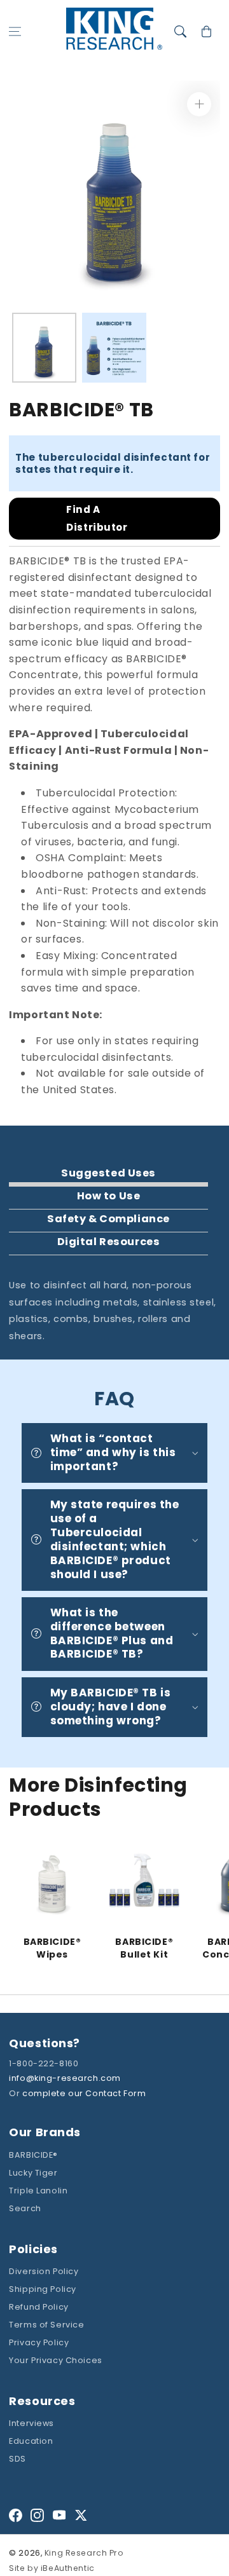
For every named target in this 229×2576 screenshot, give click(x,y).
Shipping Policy (43, 2289)
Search (25, 2208)
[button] (15, 32)
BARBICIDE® (33, 2155)
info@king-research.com (65, 2078)
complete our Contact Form (84, 2093)
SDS (17, 2459)
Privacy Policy (39, 2342)
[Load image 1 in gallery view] (44, 348)
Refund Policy (38, 2307)
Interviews (31, 2423)
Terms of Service (46, 2325)
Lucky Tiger (33, 2173)
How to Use (109, 1196)
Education (31, 2441)
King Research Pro (84, 2553)
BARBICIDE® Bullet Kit (144, 1948)
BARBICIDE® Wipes (52, 1948)
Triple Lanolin (38, 2191)
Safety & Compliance (108, 1219)
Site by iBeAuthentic (52, 2568)
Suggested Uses (108, 1173)
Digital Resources (109, 1242)
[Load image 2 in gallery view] (114, 348)
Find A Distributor (97, 518)
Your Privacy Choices (55, 2360)
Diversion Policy (44, 2271)
